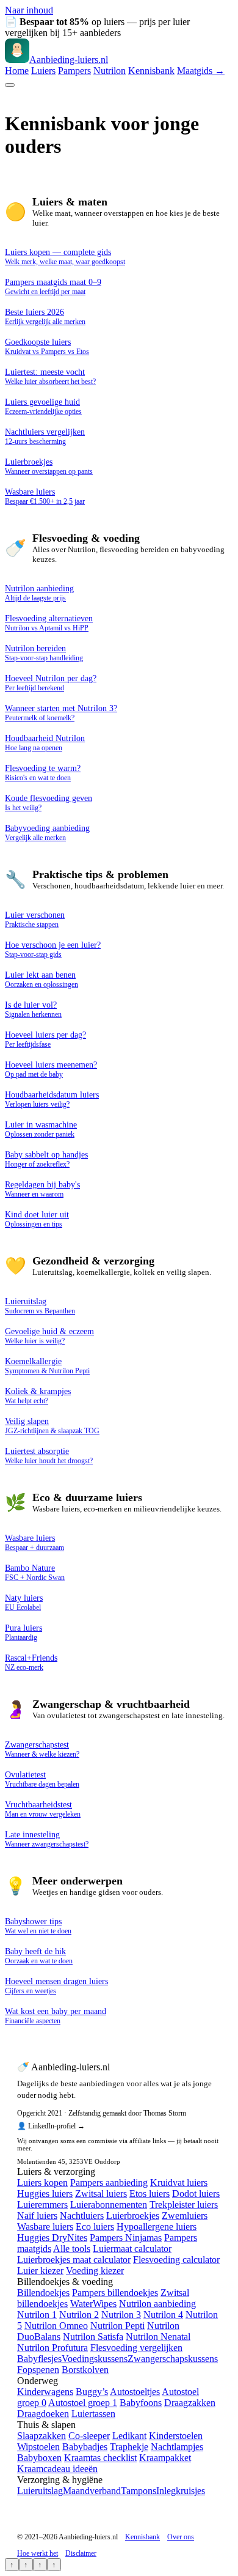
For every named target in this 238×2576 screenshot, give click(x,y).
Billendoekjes (43, 2293)
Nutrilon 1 (37, 2315)
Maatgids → (201, 71)
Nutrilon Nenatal (158, 2337)
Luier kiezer (40, 2271)
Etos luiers (150, 2194)
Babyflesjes (39, 2359)
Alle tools (72, 2249)
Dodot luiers (196, 2194)
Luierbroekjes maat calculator (74, 2260)
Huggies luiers (45, 2194)
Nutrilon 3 (121, 2315)
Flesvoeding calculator (176, 2260)
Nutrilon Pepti (117, 2326)
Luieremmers (42, 2205)
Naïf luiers (37, 2216)
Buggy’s (92, 2392)
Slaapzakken (41, 2436)
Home (17, 71)
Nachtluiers (82, 2216)
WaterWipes (93, 2304)
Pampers (74, 71)
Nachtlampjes (177, 2447)
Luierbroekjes (133, 2216)
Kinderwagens (45, 2392)
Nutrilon (110, 71)
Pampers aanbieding (109, 2183)
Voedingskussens (95, 2359)
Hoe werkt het (38, 2553)
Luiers (43, 71)
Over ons (181, 2537)
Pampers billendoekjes (115, 2293)
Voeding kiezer (95, 2271)
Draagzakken (190, 2403)
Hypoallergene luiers (157, 2227)
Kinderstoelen (176, 2436)
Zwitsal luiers (101, 2194)
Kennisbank (151, 71)
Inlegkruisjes (181, 2491)
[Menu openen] (10, 85)
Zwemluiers (185, 2216)
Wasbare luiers (45, 2227)
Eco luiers (95, 2227)
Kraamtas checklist (100, 2458)
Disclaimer (81, 2553)
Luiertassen (93, 2414)
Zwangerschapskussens (173, 2359)
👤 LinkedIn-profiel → (51, 2126)
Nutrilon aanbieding (157, 2304)
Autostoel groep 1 (83, 2403)
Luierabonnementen (109, 2205)
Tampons (139, 2491)
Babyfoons (141, 2403)
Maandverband (92, 2491)
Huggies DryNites (52, 2238)
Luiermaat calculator (132, 2249)
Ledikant (129, 2436)
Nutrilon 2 (79, 2315)
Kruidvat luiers (179, 2183)
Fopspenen (38, 2370)
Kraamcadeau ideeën (57, 2469)
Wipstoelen (38, 2447)
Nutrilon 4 (163, 2315)
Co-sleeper (89, 2436)
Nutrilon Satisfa (93, 2337)
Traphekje (129, 2447)
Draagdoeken (43, 2414)
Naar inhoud (29, 10)
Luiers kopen (42, 2183)
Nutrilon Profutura (52, 2348)
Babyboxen (39, 2458)
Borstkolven (85, 2370)
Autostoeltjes (135, 2392)
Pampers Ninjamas (126, 2238)
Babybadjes (85, 2447)
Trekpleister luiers (184, 2205)
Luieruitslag (40, 2491)
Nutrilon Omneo (56, 2326)
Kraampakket (165, 2458)
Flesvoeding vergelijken (136, 2348)
